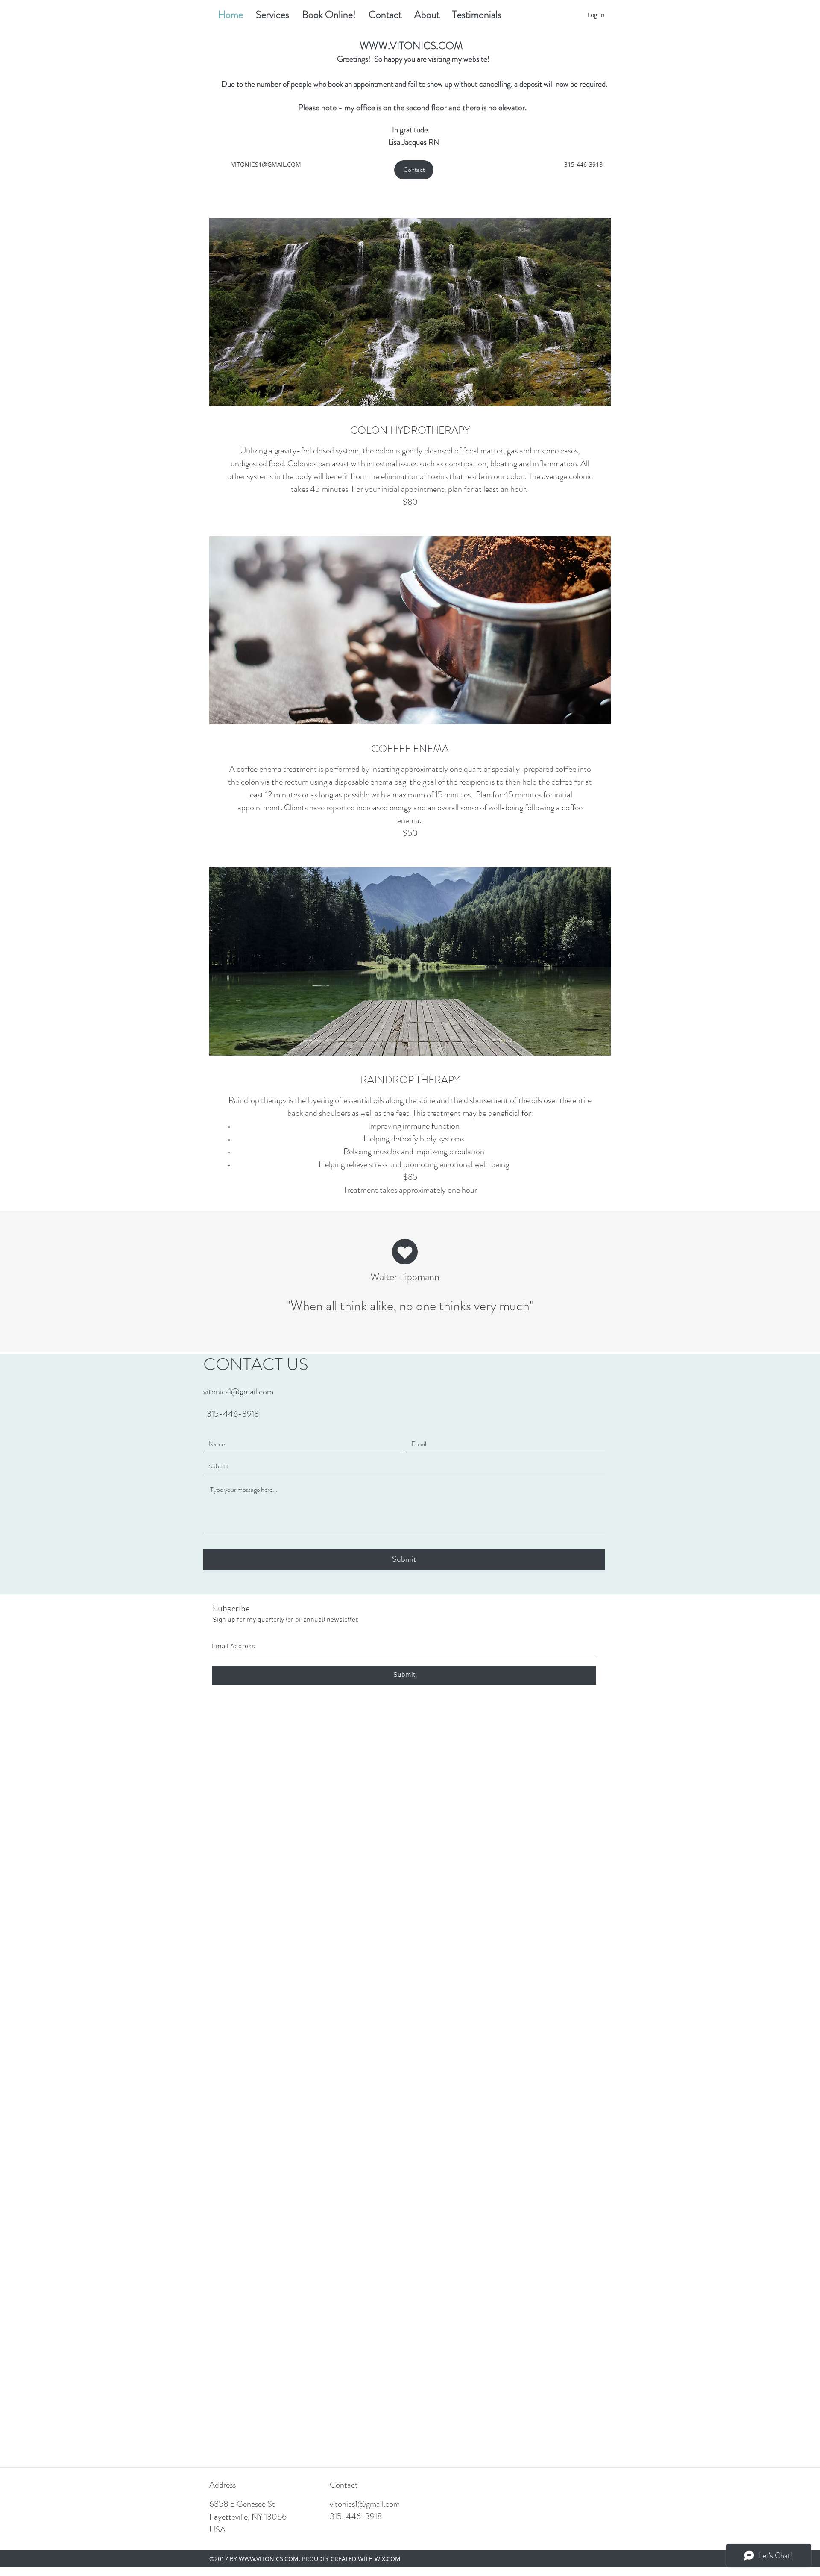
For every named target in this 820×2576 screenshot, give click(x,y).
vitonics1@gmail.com (238, 1392)
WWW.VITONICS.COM (411, 46)
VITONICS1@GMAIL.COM (266, 164)
